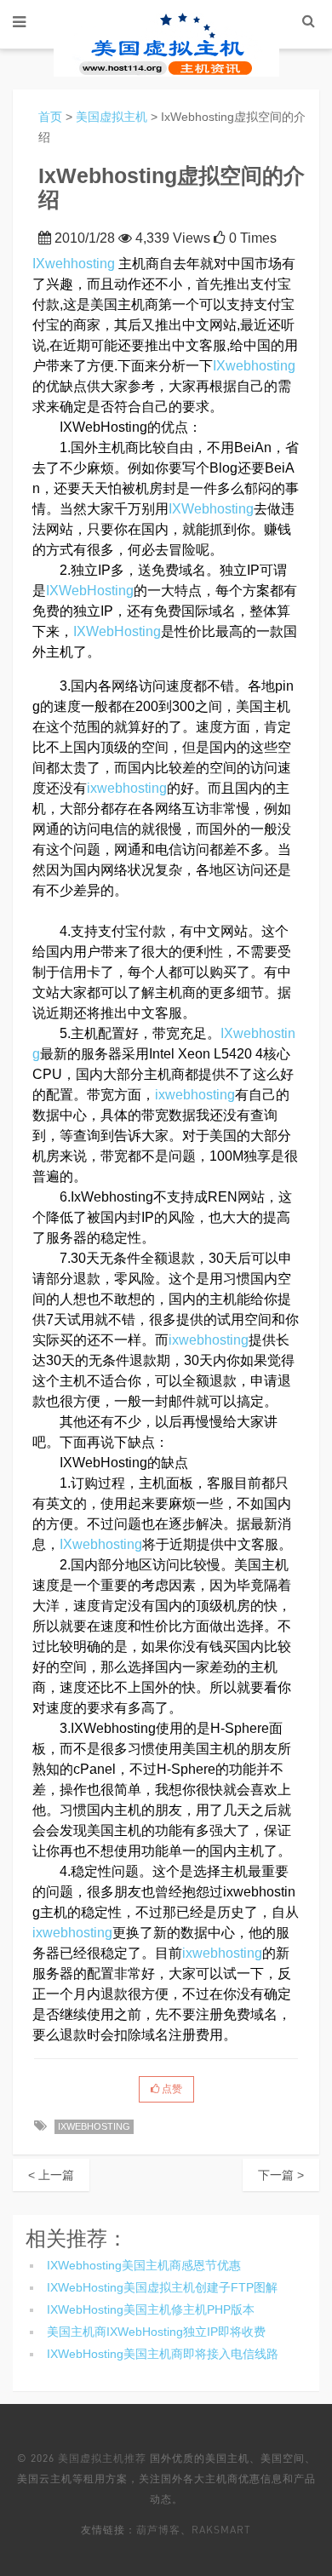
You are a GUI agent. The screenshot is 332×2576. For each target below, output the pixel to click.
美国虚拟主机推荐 (102, 2458)
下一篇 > (281, 2175)
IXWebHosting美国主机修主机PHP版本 (151, 2309)
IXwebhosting (254, 366)
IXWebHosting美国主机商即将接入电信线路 (163, 2354)
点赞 (171, 2089)
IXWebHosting (90, 591)
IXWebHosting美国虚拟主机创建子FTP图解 (162, 2287)
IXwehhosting (74, 264)
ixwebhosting (127, 788)
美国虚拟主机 (112, 117)
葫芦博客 (158, 2530)
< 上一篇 (51, 2175)
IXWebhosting (211, 509)
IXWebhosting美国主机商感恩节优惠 (144, 2265)
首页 (50, 117)
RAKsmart (221, 2530)
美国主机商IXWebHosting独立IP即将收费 (156, 2332)
